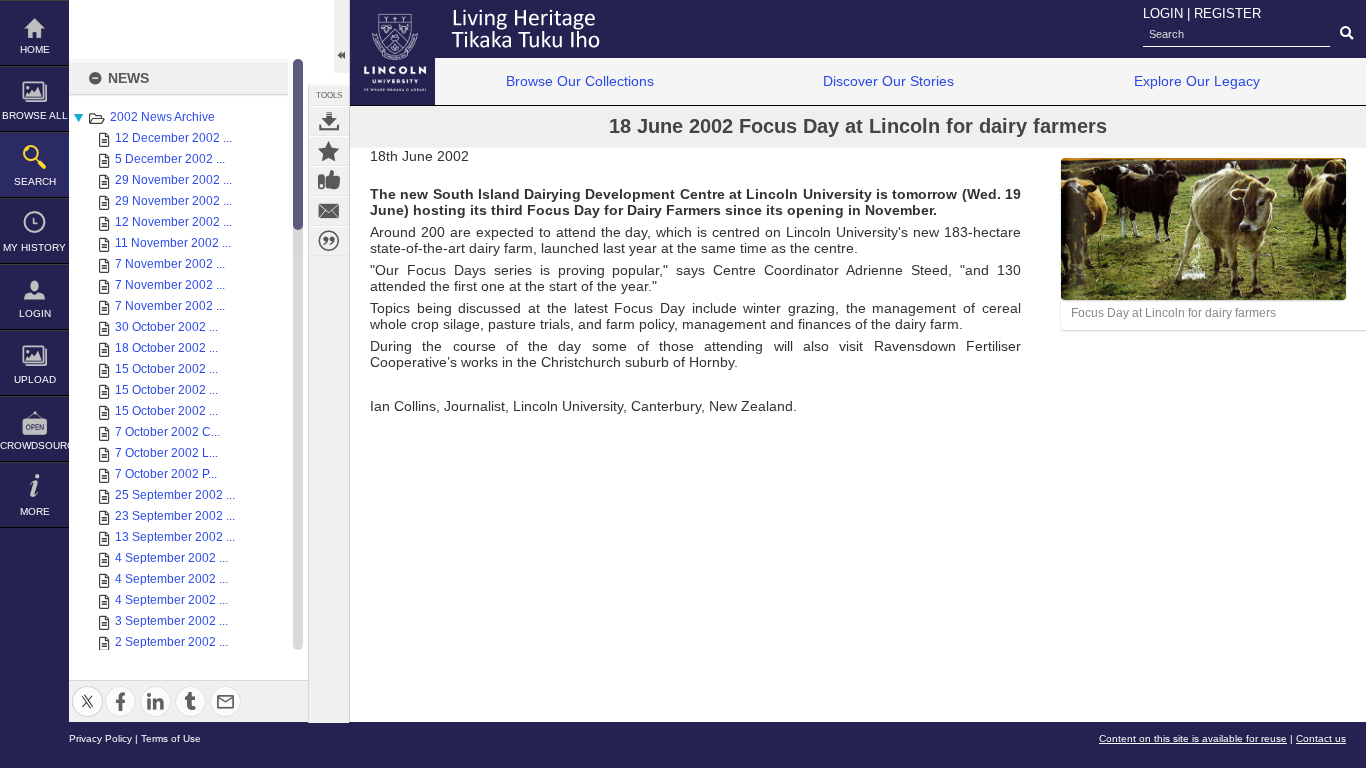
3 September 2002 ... (171, 621)
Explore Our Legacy (1197, 81)
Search (35, 181)
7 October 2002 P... (166, 474)
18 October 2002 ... (166, 348)
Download (329, 121)
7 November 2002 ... (170, 264)
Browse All (35, 115)
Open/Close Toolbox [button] (341, 36)
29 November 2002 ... (173, 180)
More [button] (35, 511)
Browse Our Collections (580, 81)
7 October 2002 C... (167, 432)
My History (34, 247)
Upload (35, 379)
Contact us (1321, 738)
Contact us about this (329, 211)
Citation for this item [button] (329, 241)
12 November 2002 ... (173, 222)
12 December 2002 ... (173, 138)
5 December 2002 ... (170, 159)
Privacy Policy (100, 738)
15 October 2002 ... (166, 369)
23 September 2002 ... (175, 516)
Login (35, 313)
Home (35, 49)
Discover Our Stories (888, 81)
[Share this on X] (87, 689)
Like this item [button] (329, 181)
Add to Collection (329, 151)
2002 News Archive (162, 117)
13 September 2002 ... (175, 537)
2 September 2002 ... (171, 642)
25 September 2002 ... (175, 495)
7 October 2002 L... (166, 453)
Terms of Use (171, 738)
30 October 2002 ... (166, 327)
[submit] (1346, 34)
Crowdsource (34, 445)
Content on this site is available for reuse (1193, 738)
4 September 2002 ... (171, 558)
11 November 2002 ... (173, 243)
